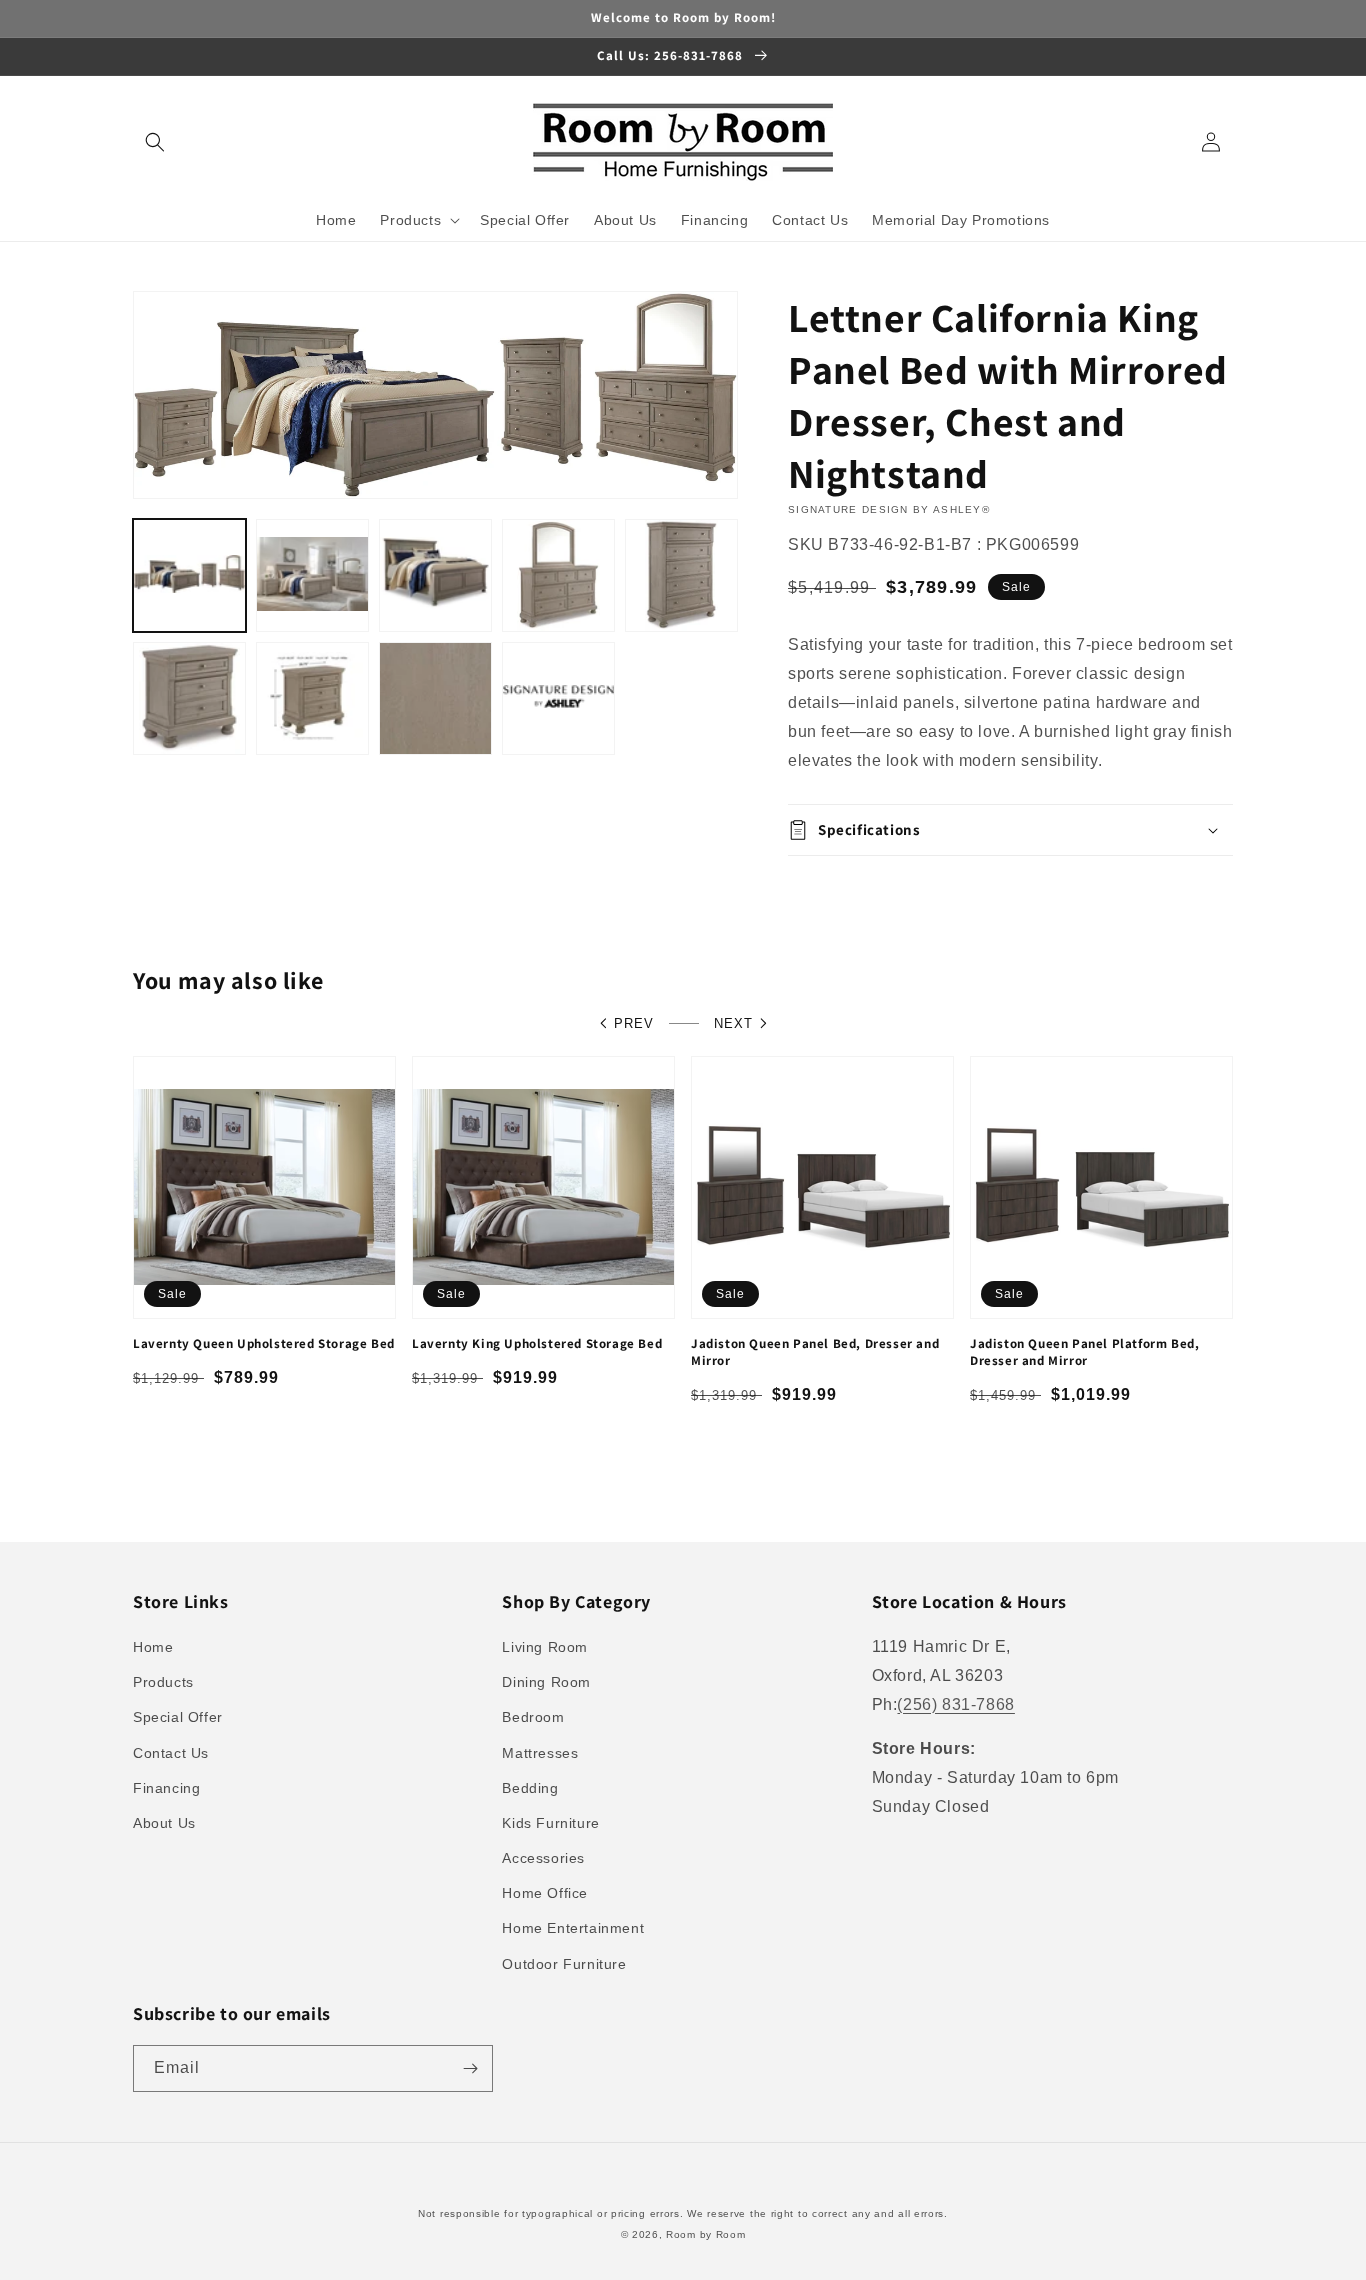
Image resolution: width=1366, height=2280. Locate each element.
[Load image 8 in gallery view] (435, 698)
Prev (634, 1023)
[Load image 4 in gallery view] (558, 575)
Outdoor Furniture (564, 1964)
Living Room (545, 1647)
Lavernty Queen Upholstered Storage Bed (264, 1344)
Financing (166, 1788)
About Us (164, 1823)
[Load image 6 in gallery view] (189, 698)
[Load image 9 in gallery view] (558, 698)
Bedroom (533, 1717)
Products (163, 1682)
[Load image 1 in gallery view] (189, 575)
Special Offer (178, 1717)
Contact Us (171, 1753)
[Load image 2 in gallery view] (312, 575)
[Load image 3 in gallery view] (435, 575)
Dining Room (546, 1682)
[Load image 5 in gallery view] (681, 575)
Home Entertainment (573, 1928)
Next (733, 1023)
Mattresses (540, 1753)
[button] (155, 142)
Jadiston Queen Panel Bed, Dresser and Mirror (815, 1352)
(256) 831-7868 (955, 1704)
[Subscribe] (470, 2068)
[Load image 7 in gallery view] (312, 698)
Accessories (543, 1858)
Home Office (545, 1893)
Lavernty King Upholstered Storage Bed (537, 1344)
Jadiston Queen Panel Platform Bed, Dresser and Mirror (1084, 1352)
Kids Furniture (550, 1823)
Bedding (530, 1788)
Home (153, 1647)
